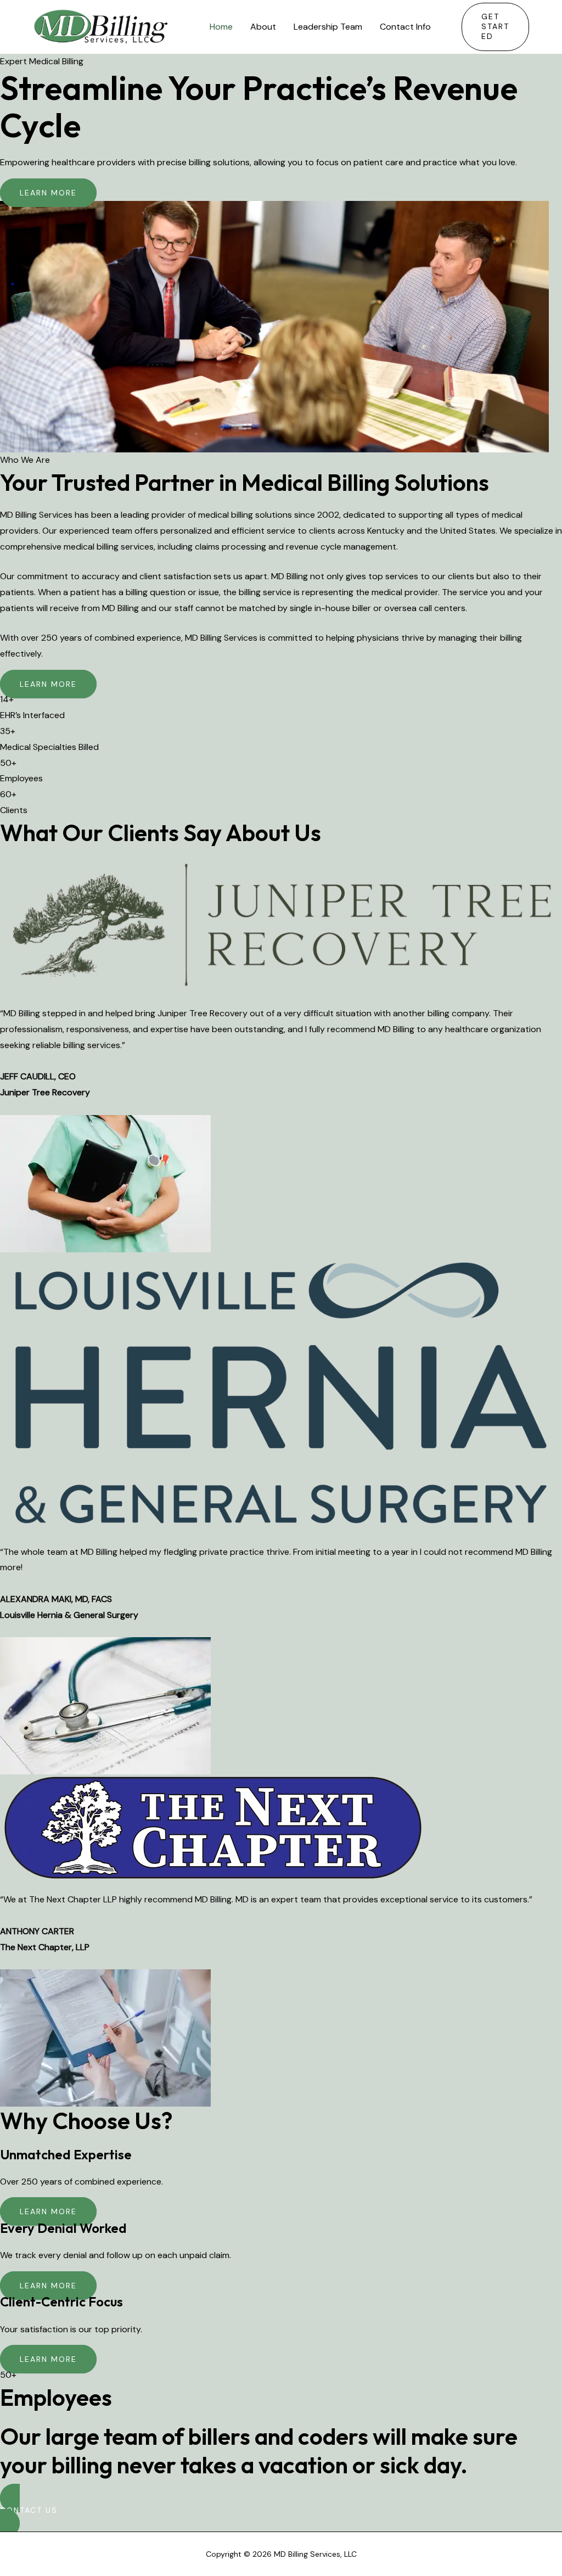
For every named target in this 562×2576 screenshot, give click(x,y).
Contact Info (405, 27)
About (263, 27)
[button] (495, 27)
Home (221, 27)
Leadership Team (328, 27)
